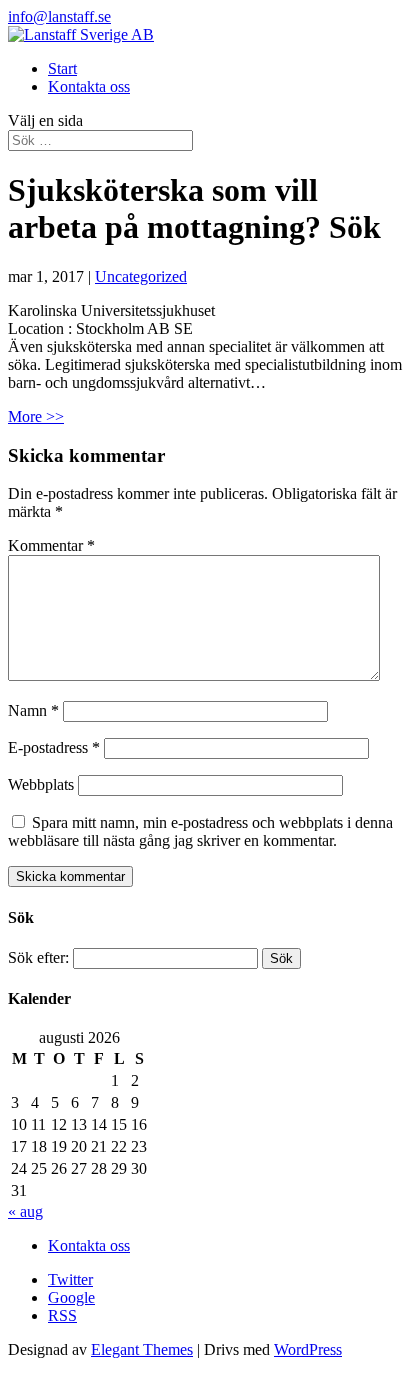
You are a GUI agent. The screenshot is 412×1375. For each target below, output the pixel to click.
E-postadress (54, 747)
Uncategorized (141, 276)
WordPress (308, 1349)
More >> (36, 416)
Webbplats (41, 784)
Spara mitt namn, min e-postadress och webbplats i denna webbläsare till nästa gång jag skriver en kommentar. (200, 831)
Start (62, 68)
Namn (33, 710)
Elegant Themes (142, 1349)
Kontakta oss (89, 86)
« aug (25, 1211)
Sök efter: (38, 957)
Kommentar (51, 545)
